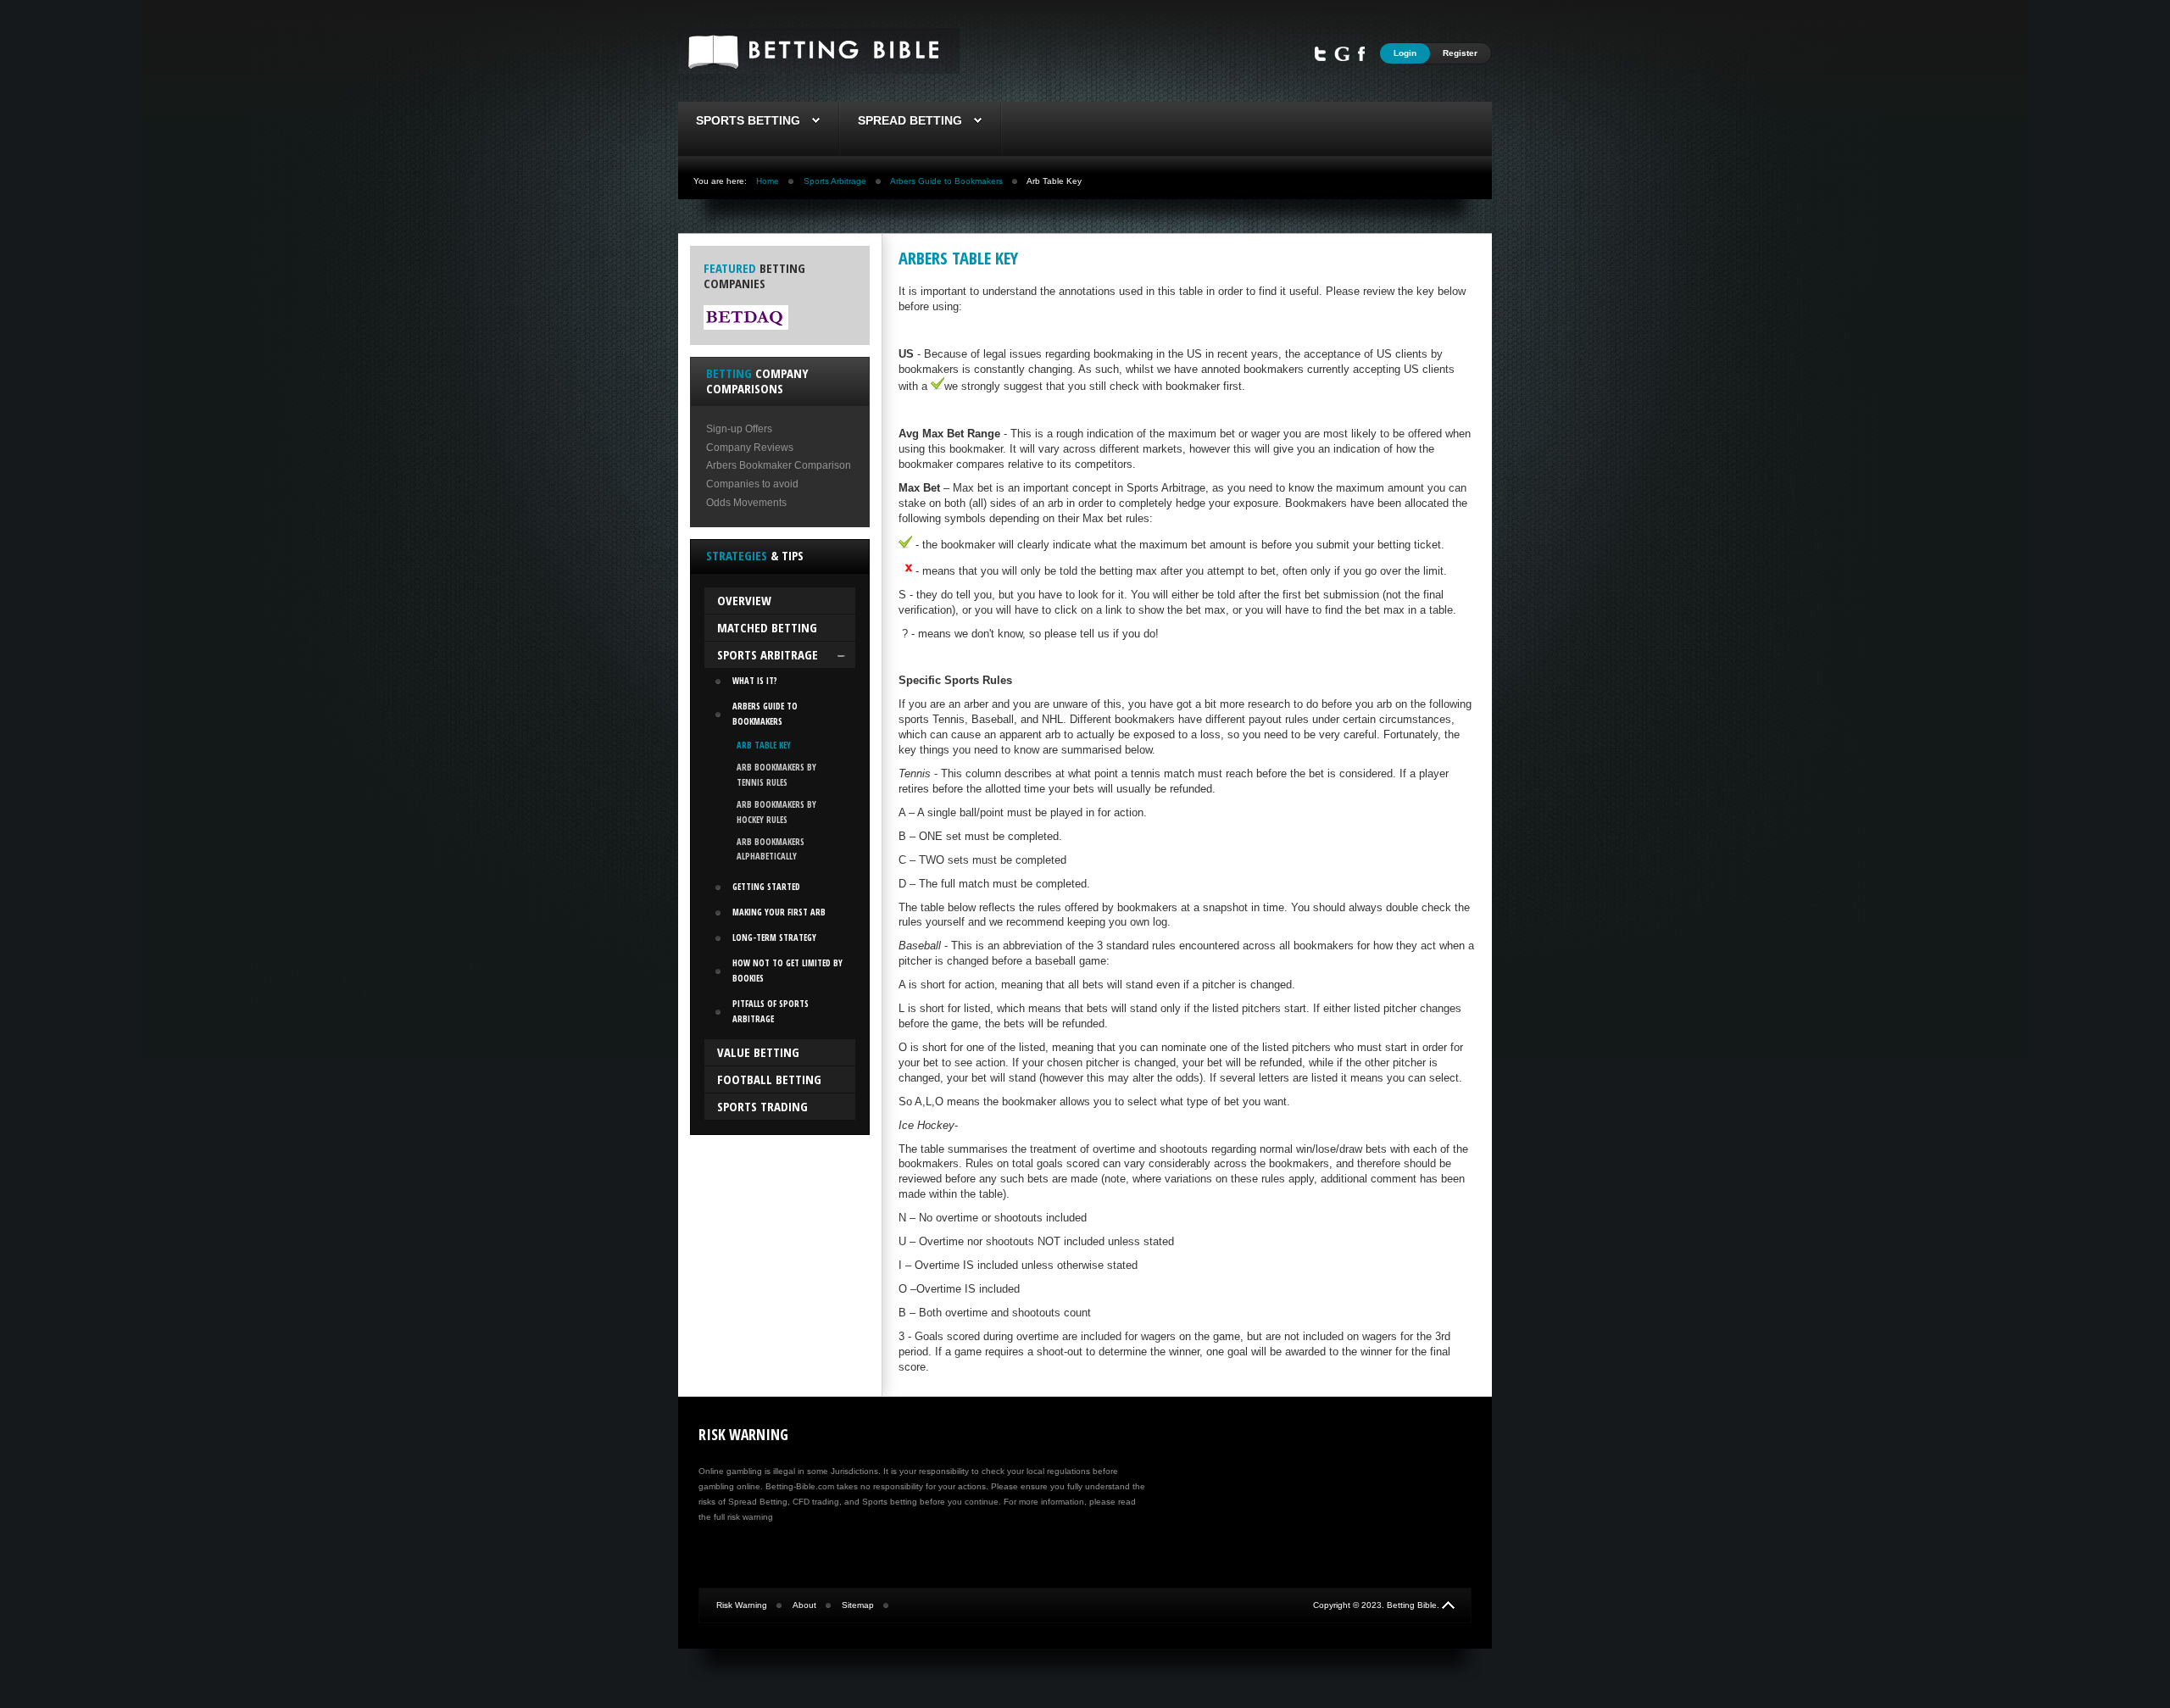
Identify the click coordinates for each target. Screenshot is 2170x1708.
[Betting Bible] (819, 70)
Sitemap (858, 1605)
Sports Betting (748, 120)
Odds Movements (746, 503)
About (804, 1605)
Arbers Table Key (958, 258)
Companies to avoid (752, 484)
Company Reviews (750, 448)
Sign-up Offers (739, 429)
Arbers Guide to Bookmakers (946, 181)
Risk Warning (742, 1605)
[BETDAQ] (746, 326)
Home (768, 181)
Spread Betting (910, 120)
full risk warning (743, 1517)
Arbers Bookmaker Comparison (779, 465)
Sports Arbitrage (835, 181)
